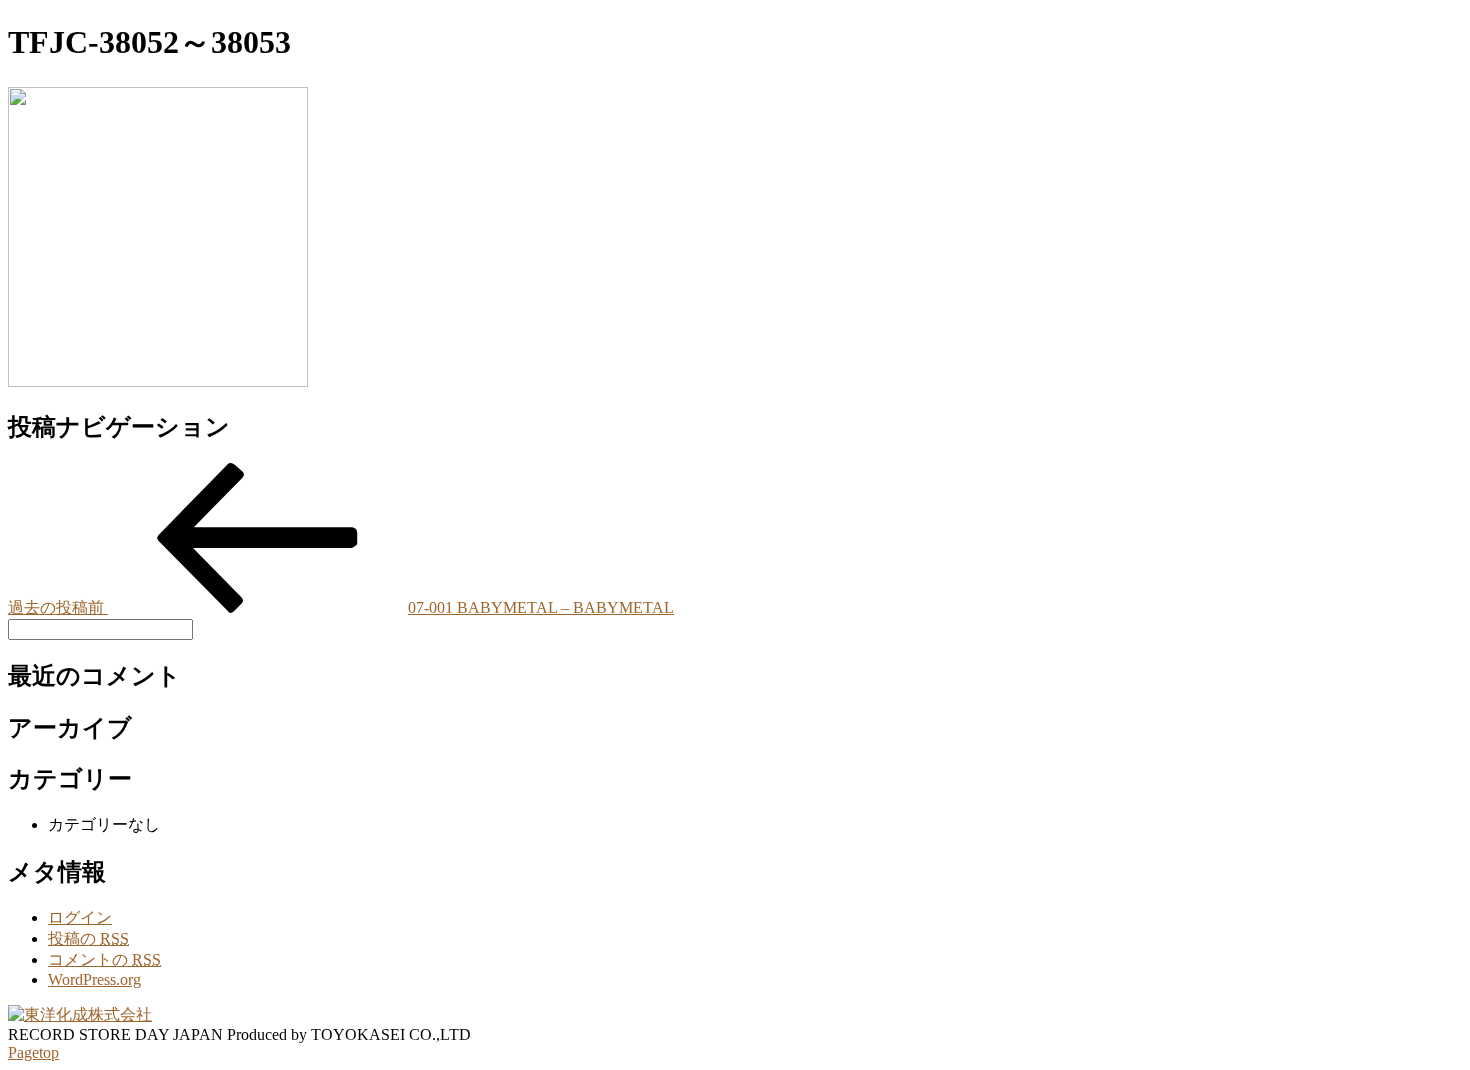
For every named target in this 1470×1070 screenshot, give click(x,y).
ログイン (80, 917)
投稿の (88, 938)
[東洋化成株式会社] (80, 1014)
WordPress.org (94, 979)
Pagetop (33, 1052)
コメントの (104, 959)
